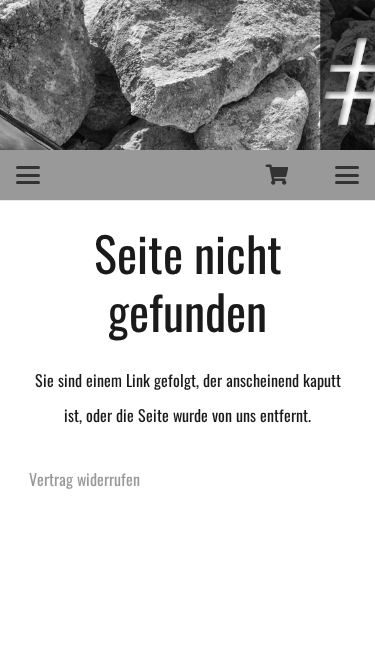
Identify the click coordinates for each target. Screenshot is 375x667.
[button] (28, 175)
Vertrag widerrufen (84, 479)
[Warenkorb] (278, 175)
